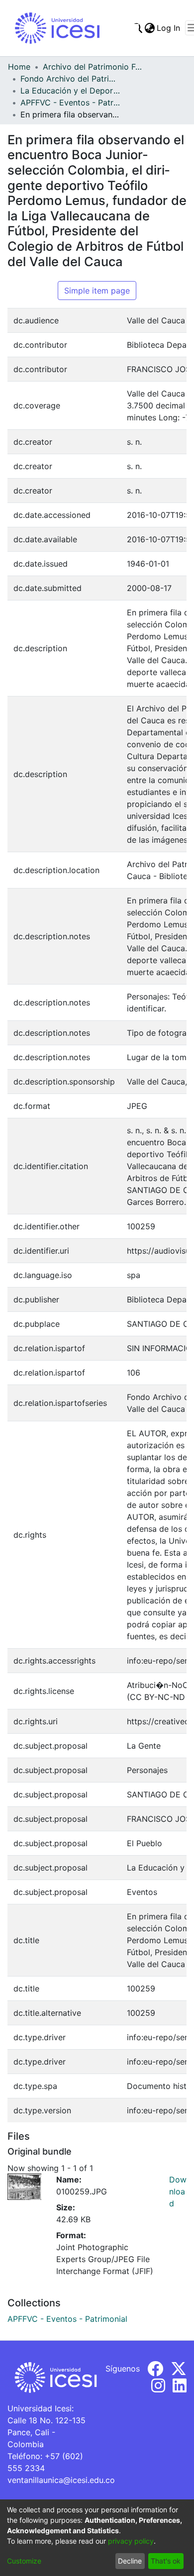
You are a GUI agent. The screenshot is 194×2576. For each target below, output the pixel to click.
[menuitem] (149, 28)
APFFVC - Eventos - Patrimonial (70, 102)
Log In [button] (169, 28)
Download (178, 2191)
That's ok (166, 2561)
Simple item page (97, 291)
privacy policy (131, 2541)
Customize (24, 2561)
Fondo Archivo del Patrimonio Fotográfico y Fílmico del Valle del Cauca (70, 79)
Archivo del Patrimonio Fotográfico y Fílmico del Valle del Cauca (93, 67)
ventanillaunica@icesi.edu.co (61, 2480)
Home (19, 67)
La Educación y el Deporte (70, 91)
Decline (130, 2561)
